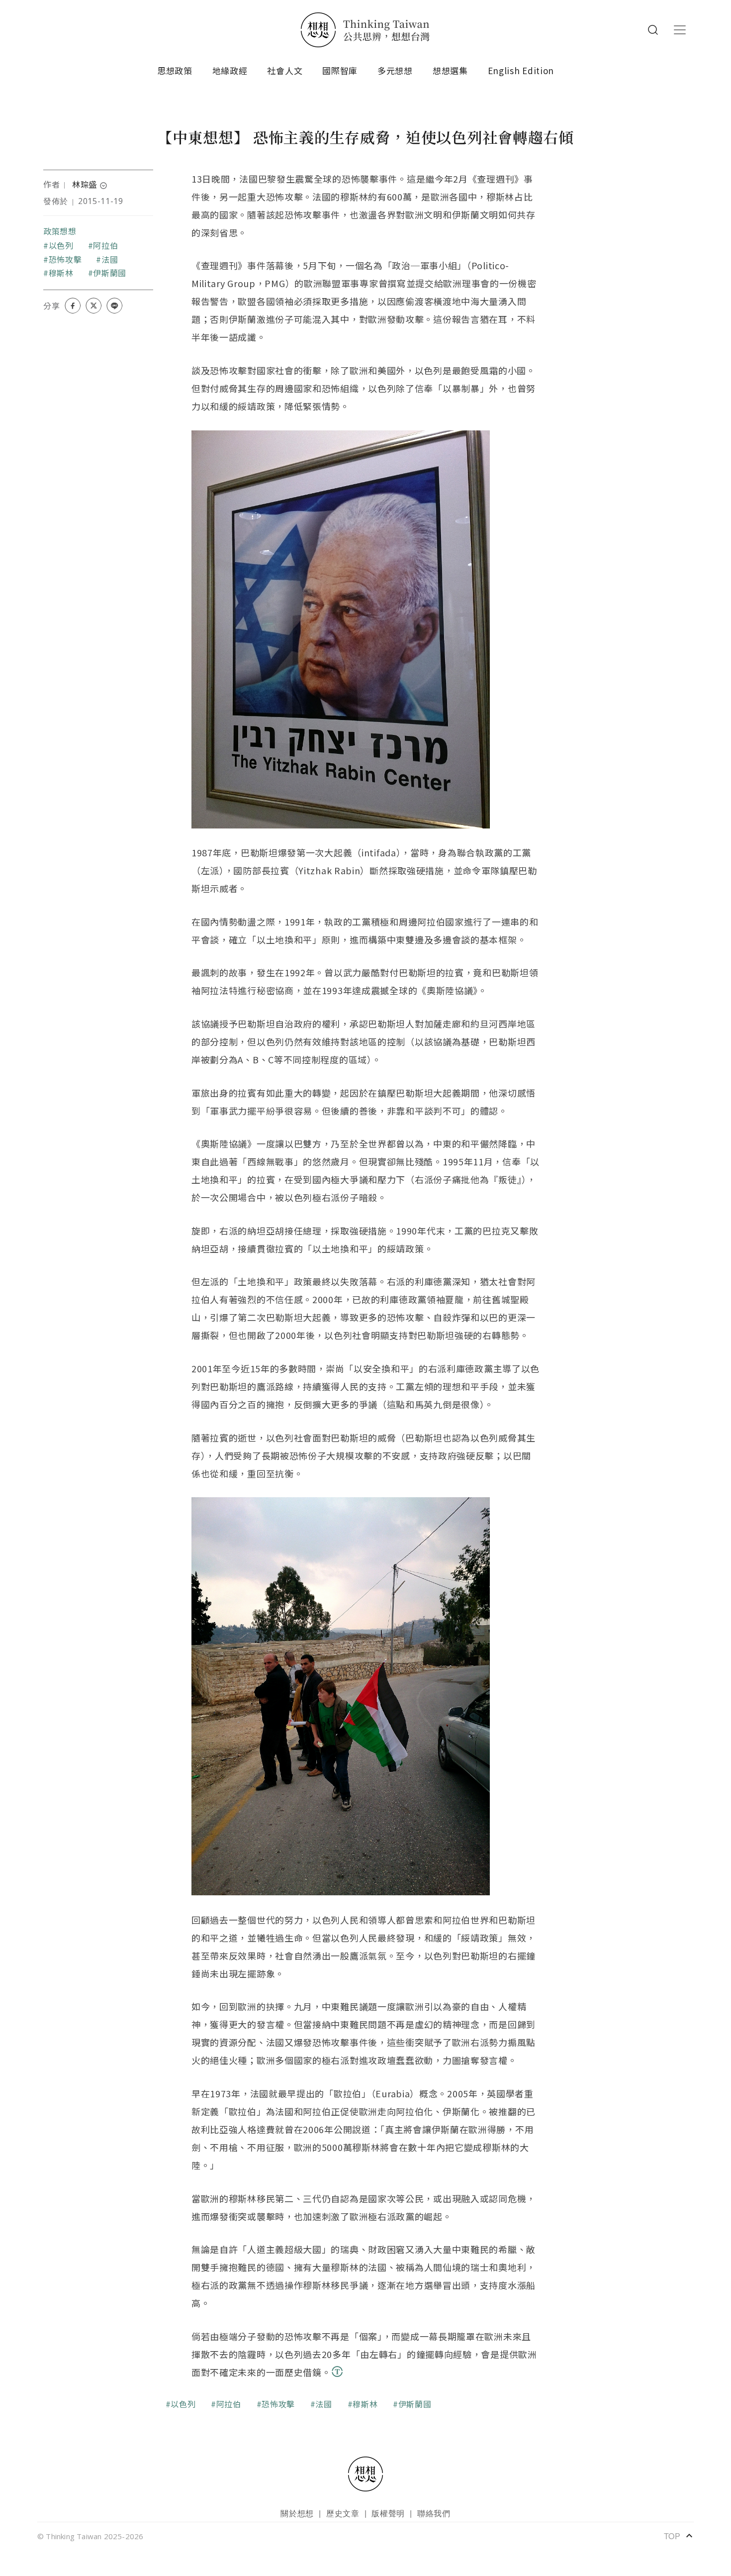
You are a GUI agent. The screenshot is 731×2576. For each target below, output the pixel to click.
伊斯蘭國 (110, 273)
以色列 (61, 245)
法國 (110, 259)
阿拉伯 (105, 245)
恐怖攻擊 (65, 259)
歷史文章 (343, 2513)
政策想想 (60, 231)
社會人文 (285, 70)
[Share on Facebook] (73, 306)
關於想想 (297, 2513)
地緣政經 (230, 70)
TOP (679, 2536)
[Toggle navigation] (680, 30)
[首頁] (365, 30)
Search (653, 30)
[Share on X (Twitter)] (93, 306)
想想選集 (450, 70)
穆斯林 (61, 273)
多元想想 (395, 70)
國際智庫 (340, 70)
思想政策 (175, 70)
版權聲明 (388, 2513)
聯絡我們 (434, 2513)
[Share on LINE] (114, 306)
